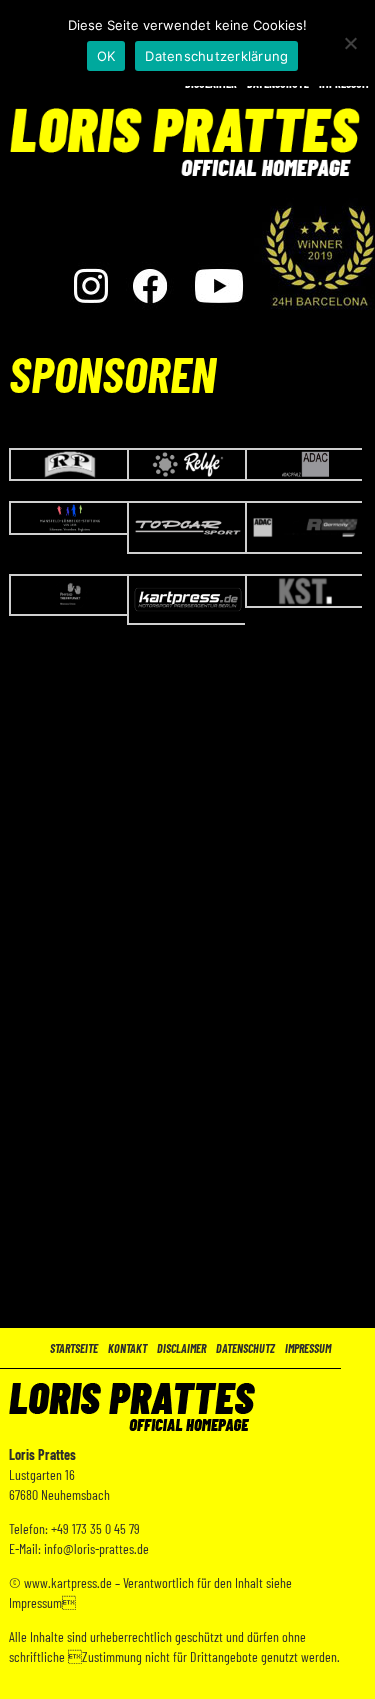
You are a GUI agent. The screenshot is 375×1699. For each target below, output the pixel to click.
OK (106, 56)
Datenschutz (245, 1348)
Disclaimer (181, 1348)
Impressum (308, 1348)
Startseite (74, 1348)
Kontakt (127, 1348)
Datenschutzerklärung (216, 56)
